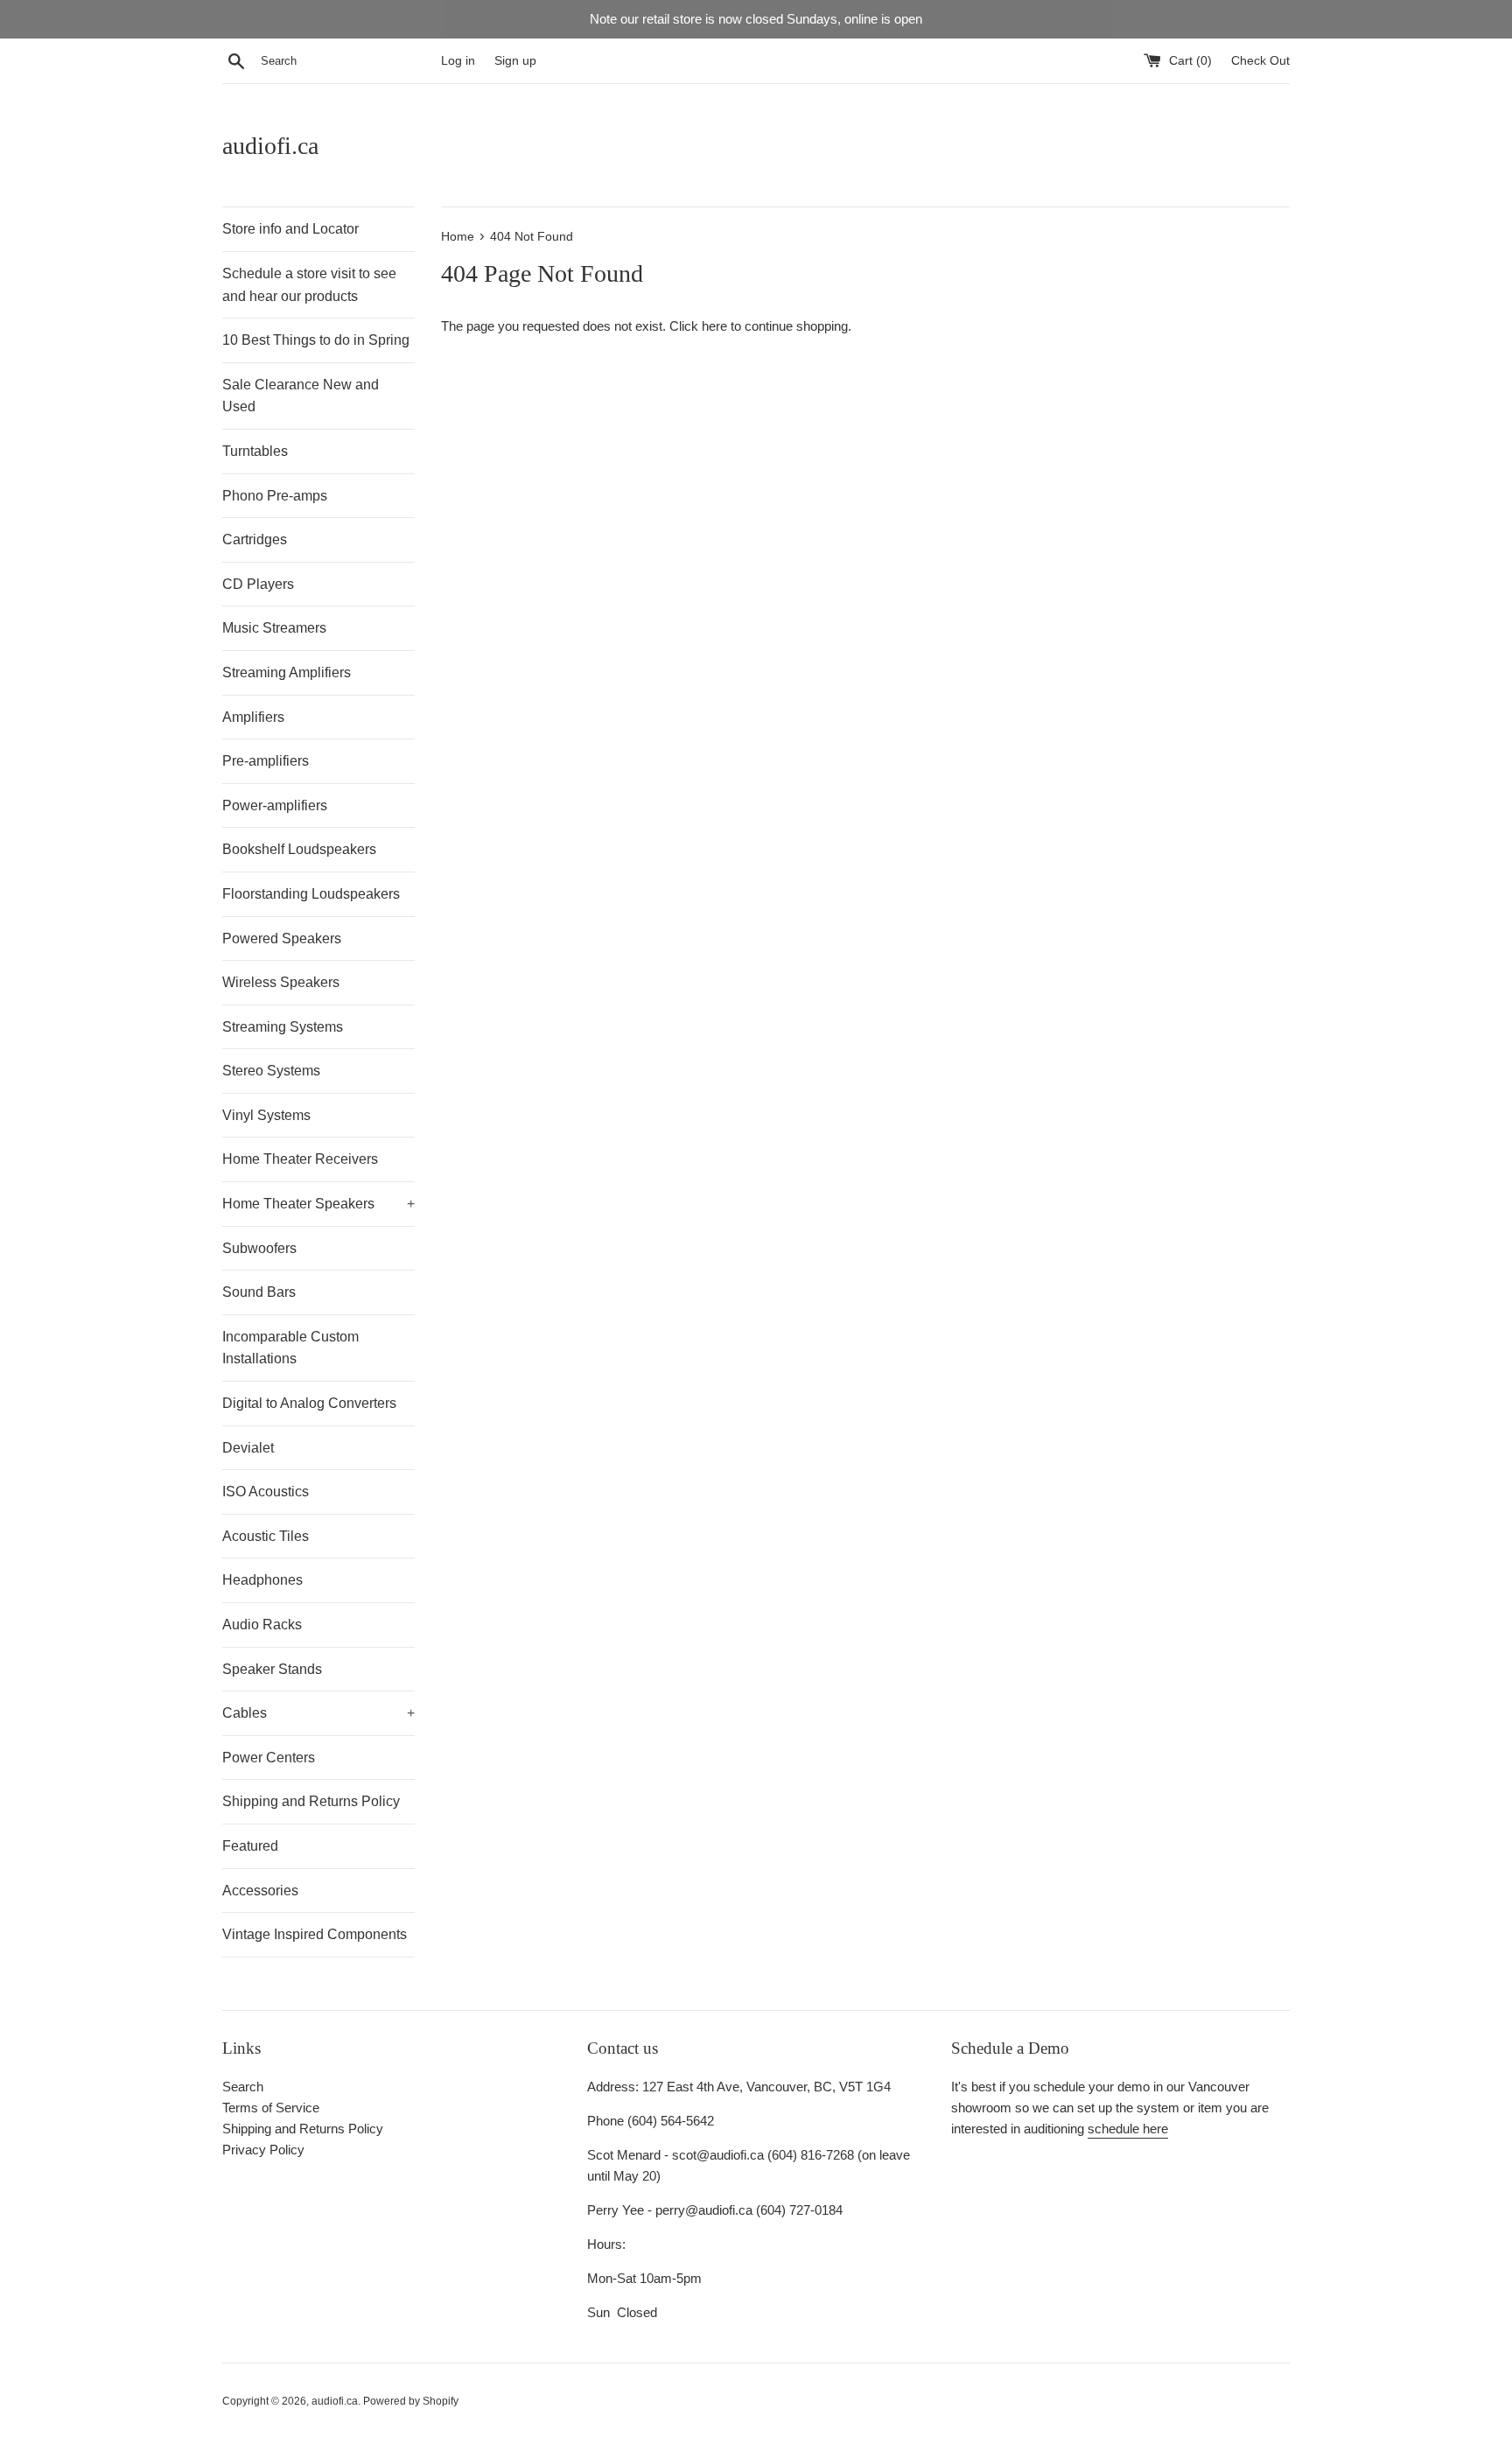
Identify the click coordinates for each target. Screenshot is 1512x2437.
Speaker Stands (272, 1669)
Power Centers (269, 1758)
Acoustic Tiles (266, 1536)
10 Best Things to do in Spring (316, 340)
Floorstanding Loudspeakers (311, 894)
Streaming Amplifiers (287, 672)
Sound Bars (259, 1292)
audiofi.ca (270, 146)
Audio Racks (262, 1625)
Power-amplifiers (275, 805)
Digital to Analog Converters (309, 1403)
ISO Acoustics (266, 1492)
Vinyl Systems (266, 1115)
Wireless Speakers (281, 982)
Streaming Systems (283, 1027)
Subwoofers (259, 1248)
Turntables (255, 451)
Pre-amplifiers (266, 761)
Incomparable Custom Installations (290, 1348)
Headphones (262, 1580)
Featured (250, 1846)
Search (243, 2087)
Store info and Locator (290, 229)
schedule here (1128, 2129)
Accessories (260, 1891)
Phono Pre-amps (275, 496)
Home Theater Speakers (318, 1204)
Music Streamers (274, 628)
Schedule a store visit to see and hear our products (309, 285)
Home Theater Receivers (300, 1159)
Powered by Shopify (411, 2401)
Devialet (248, 1448)
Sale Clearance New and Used (301, 396)
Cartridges (255, 539)
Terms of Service (271, 2108)
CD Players (258, 584)
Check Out (1260, 61)
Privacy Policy (263, 2150)
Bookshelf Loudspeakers (299, 849)
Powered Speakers (282, 938)
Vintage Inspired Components (315, 1934)
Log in (458, 61)
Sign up (515, 61)
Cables (318, 1713)
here (714, 326)
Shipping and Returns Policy (311, 1801)
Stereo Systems (271, 1071)
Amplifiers (253, 717)
